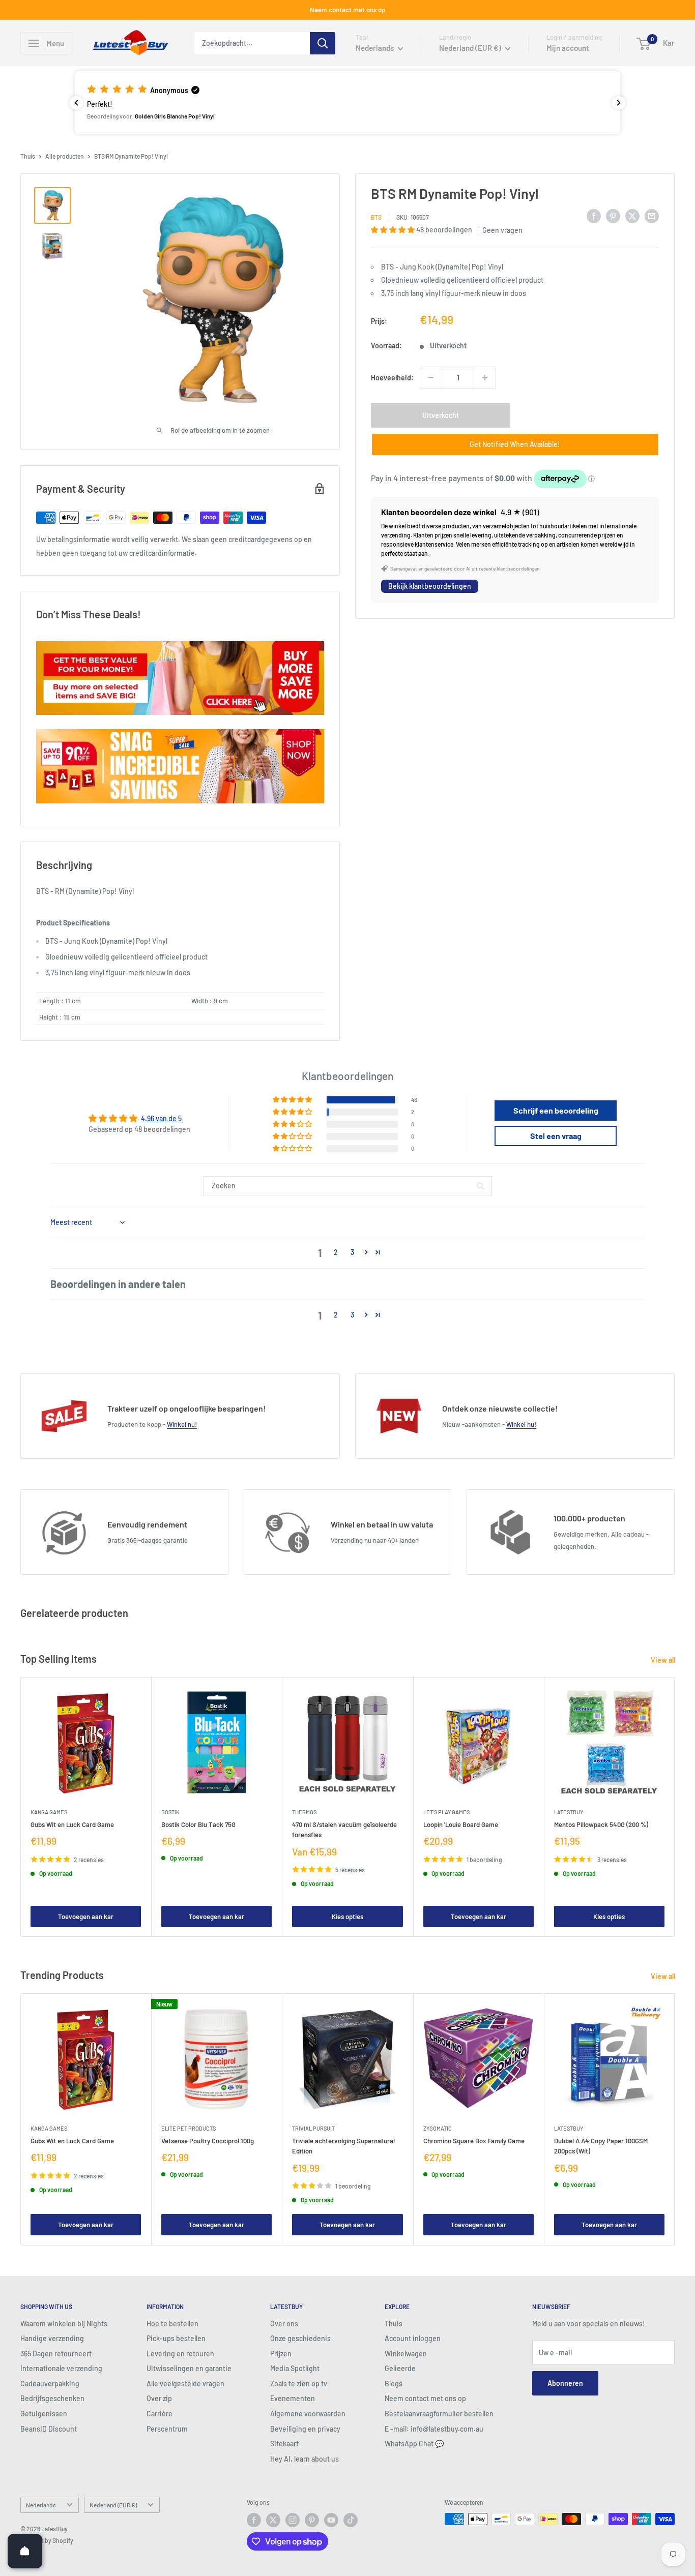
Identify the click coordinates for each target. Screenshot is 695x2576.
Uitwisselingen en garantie (189, 2368)
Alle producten (65, 156)
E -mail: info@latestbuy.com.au (434, 2429)
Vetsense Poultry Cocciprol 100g (208, 2141)
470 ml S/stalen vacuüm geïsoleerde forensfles (344, 1830)
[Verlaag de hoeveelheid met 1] (431, 378)
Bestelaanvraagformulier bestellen (439, 2414)
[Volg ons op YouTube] (331, 2520)
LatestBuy (569, 1812)
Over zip (159, 2398)
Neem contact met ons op (347, 10)
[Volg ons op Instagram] (293, 2520)
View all (664, 1660)
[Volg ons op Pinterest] (312, 2520)
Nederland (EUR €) (113, 2505)
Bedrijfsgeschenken (52, 2398)
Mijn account (568, 48)
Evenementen (293, 2398)
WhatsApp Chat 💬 (414, 2444)
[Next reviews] (619, 103)
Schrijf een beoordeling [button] (556, 1110)
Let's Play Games (446, 1812)
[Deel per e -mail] (652, 216)
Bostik (170, 1812)
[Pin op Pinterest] (613, 216)
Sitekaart (284, 2444)
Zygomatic (438, 2129)
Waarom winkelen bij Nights (64, 2324)
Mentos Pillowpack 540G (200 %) (601, 1824)
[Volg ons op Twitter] (273, 2520)
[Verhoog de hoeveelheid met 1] (485, 378)
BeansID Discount (49, 2429)
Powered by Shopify (47, 2540)
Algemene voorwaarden (308, 2414)
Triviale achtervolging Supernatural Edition (343, 2146)
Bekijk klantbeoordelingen (430, 587)
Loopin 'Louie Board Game (461, 1824)
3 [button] (352, 1252)
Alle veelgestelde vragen (185, 2384)
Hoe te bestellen (172, 2324)
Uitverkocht (441, 415)
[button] (347, 102)
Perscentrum (167, 2429)
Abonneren (565, 2383)
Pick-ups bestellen (176, 2338)
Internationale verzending (61, 2368)
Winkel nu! (182, 1424)
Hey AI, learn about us (305, 2459)
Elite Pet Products (189, 2129)
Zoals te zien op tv (299, 2384)
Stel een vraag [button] (556, 1136)
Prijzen (281, 2354)
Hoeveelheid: (392, 378)
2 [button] (336, 1252)
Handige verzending (52, 2338)
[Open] (25, 2551)
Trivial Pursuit (313, 2129)
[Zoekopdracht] (323, 43)
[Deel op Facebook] (594, 216)
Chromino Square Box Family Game (474, 2141)
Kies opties (347, 1916)
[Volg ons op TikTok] (351, 2520)
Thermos (304, 1812)
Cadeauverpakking (50, 2384)
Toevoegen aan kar (86, 1916)
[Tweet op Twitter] (632, 216)
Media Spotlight (295, 2368)
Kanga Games (49, 1812)
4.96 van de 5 (161, 1118)
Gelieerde (400, 2368)
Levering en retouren (180, 2354)
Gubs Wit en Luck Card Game (72, 1824)
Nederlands (41, 2505)
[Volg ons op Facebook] (254, 2520)
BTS (376, 218)
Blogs (394, 2384)
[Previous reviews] (76, 103)
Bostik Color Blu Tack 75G (198, 1824)
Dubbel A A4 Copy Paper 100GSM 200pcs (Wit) (601, 2146)
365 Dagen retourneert (56, 2354)
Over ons (284, 2324)
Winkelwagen (406, 2354)
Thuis (28, 156)
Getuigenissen (44, 2414)
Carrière (160, 2414)
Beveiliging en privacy (305, 2429)
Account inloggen (413, 2338)
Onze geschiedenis (300, 2338)
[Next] (675, 1807)
